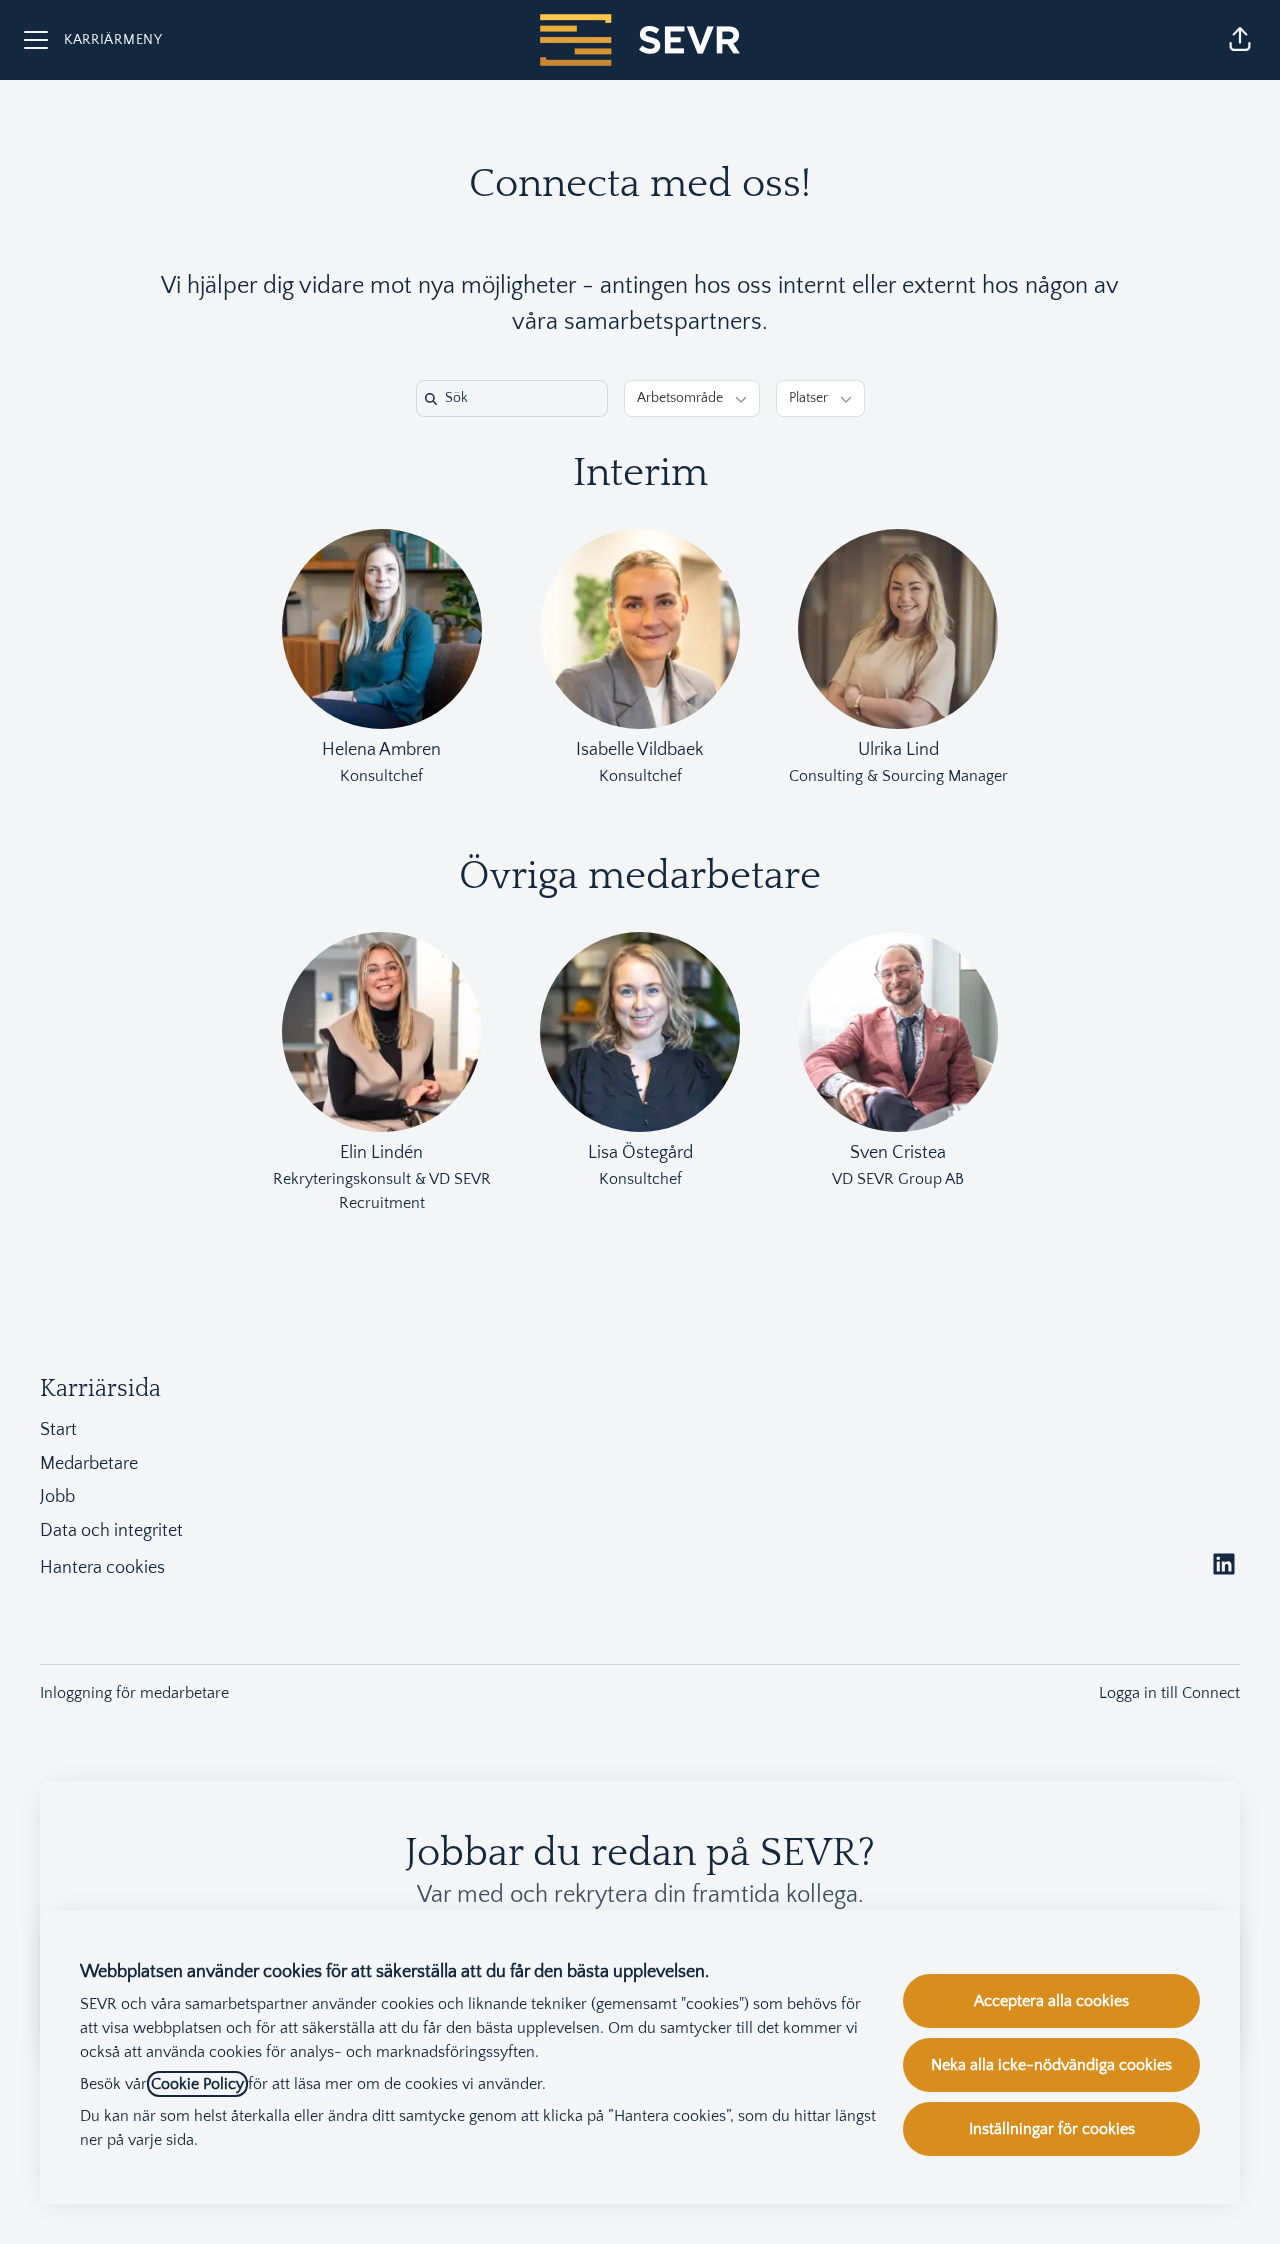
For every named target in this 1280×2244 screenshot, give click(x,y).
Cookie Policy (197, 2084)
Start (58, 1430)
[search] (516, 398)
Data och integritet (111, 1531)
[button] (1240, 40)
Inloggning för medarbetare (134, 1693)
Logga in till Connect (1169, 1693)
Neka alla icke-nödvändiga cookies (1051, 2065)
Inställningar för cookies (1052, 2129)
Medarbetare (89, 1464)
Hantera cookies (102, 1568)
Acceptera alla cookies (1051, 2001)
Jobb (57, 1497)
